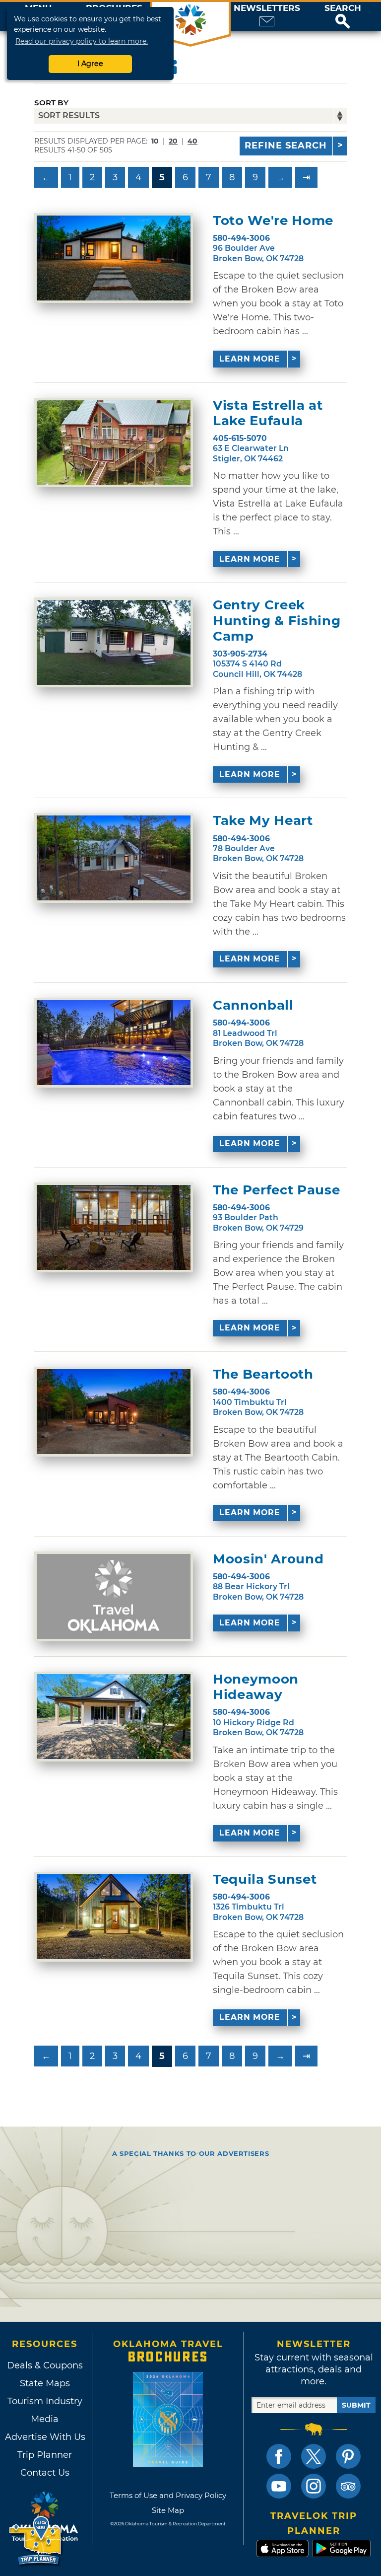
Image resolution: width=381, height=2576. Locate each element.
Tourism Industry (45, 2401)
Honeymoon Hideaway (256, 1687)
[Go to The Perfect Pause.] (114, 1227)
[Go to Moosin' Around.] (114, 1596)
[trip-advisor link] (348, 2486)
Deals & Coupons (45, 2365)
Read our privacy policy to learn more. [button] (82, 41)
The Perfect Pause (276, 1190)
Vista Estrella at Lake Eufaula (268, 413)
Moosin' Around (268, 1559)
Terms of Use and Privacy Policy (168, 2495)
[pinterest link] (348, 2456)
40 (192, 141)
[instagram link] (314, 2486)
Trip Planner (45, 2455)
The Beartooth (263, 1374)
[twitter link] (314, 2456)
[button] (343, 16)
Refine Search (286, 146)
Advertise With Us (45, 2437)
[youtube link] (279, 2486)
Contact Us (45, 2473)
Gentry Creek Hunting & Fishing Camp (277, 621)
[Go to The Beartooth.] (114, 1412)
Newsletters (267, 8)
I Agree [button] (90, 64)
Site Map (168, 2510)
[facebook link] (279, 2456)
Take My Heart (263, 821)
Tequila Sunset (265, 1879)
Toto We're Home (273, 221)
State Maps (45, 2383)
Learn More (250, 359)
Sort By (51, 103)
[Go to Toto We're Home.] (114, 258)
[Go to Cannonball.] (114, 1043)
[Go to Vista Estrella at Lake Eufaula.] (114, 443)
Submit (356, 2405)
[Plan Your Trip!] (36, 2541)
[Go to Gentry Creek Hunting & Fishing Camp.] (114, 642)
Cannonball (253, 1005)
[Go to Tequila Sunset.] (114, 1917)
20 (173, 141)
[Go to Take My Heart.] (114, 858)
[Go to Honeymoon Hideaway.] (114, 1717)
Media (45, 2419)
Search (343, 8)
